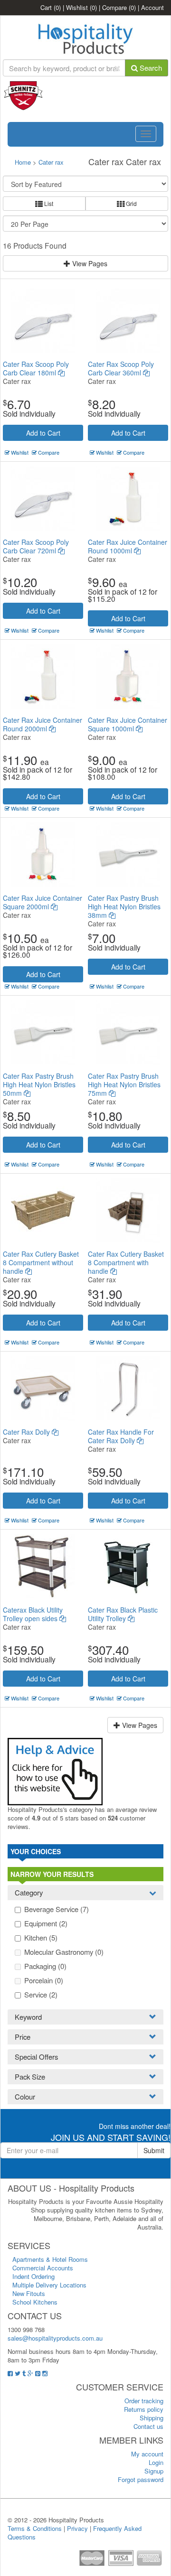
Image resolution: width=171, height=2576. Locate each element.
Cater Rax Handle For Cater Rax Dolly (121, 1436)
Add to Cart (43, 433)
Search (150, 68)
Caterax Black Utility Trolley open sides (33, 1614)
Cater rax (51, 162)
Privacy (77, 2528)
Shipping (152, 2418)
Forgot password (141, 2479)
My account (147, 2454)
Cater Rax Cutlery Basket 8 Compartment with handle (126, 1262)
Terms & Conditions (35, 2528)
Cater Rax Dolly (27, 1432)
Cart (51, 7)
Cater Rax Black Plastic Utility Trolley (123, 1614)
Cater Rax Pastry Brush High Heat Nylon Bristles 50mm (39, 1084)
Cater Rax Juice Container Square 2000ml (43, 902)
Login (156, 2462)
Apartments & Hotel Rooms (50, 2259)
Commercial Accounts (43, 2268)
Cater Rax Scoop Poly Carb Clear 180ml (36, 368)
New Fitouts (29, 2293)
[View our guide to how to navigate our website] (55, 1770)
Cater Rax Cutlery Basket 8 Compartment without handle (41, 1262)
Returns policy (144, 2409)
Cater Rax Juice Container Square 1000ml (128, 724)
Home (23, 162)
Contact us (148, 2426)
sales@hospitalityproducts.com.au (55, 2338)
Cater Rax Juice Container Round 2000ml (43, 724)
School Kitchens (35, 2302)
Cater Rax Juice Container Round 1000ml (128, 546)
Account (152, 7)
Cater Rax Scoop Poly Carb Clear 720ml (36, 546)
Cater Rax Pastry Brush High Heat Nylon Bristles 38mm (124, 906)
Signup (154, 2471)
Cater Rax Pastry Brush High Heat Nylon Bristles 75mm (124, 1084)
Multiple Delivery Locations (49, 2285)
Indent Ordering (33, 2276)
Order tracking (144, 2401)
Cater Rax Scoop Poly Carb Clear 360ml (121, 368)
